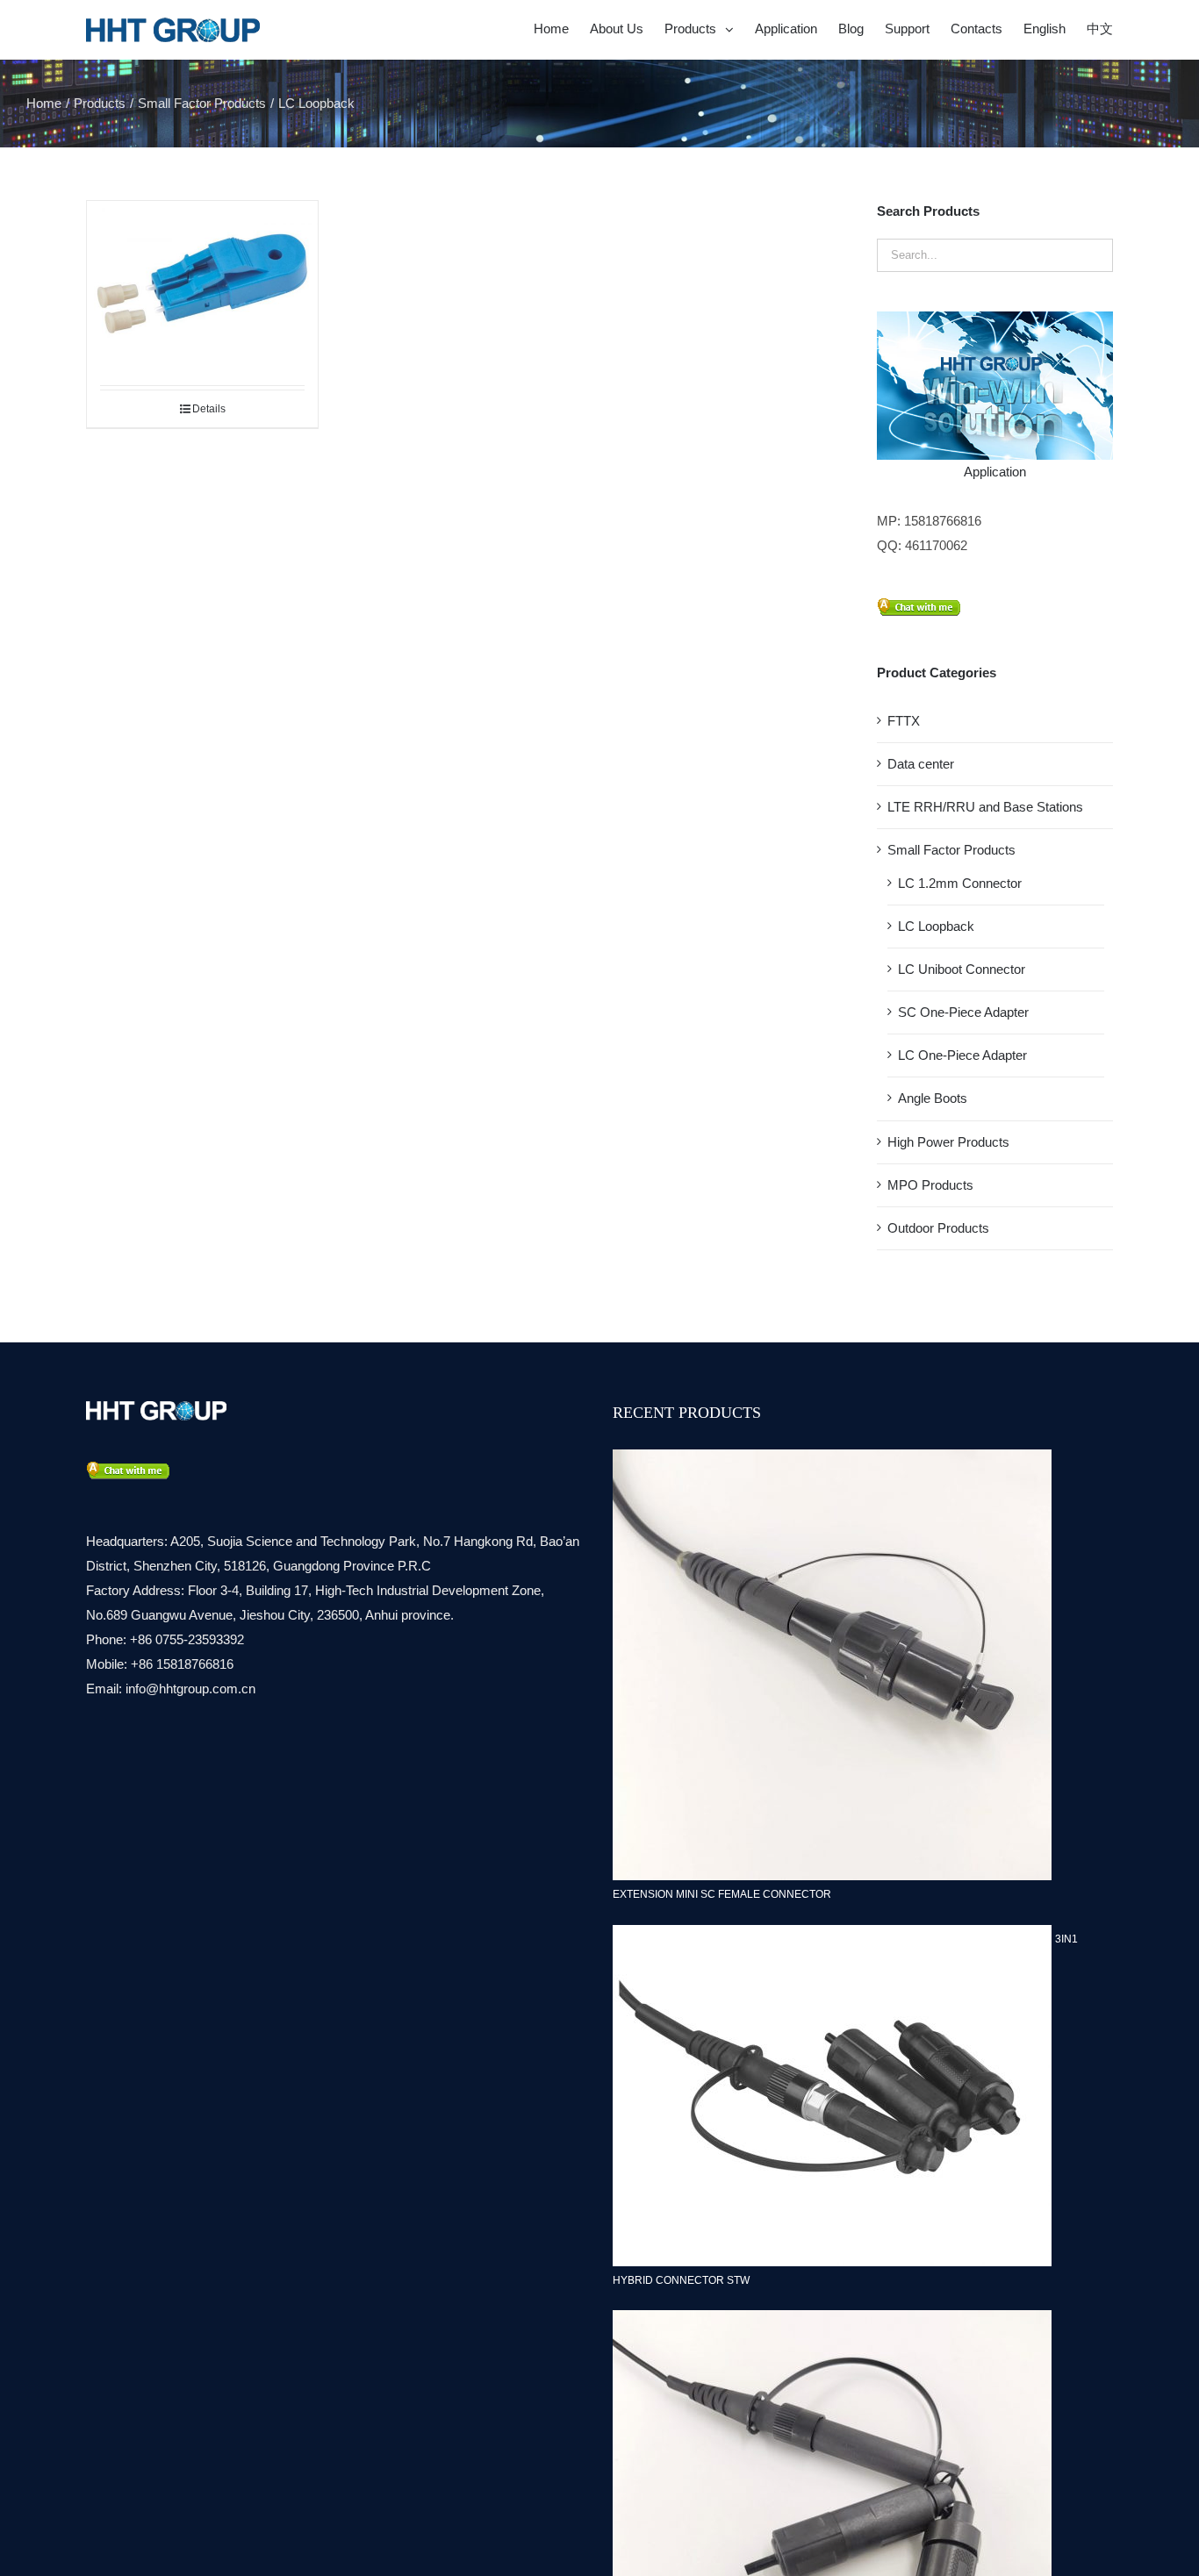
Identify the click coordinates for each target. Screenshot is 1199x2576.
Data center (921, 764)
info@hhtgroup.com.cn (190, 1689)
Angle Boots (933, 1098)
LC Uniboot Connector (962, 969)
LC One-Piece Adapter (962, 1055)
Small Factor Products (951, 850)
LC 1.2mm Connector (960, 883)
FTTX (904, 721)
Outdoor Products (938, 1228)
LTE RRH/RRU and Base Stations (985, 807)
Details (209, 409)
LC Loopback (936, 926)
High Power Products (948, 1142)
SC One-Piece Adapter (963, 1012)
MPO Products (930, 1185)
